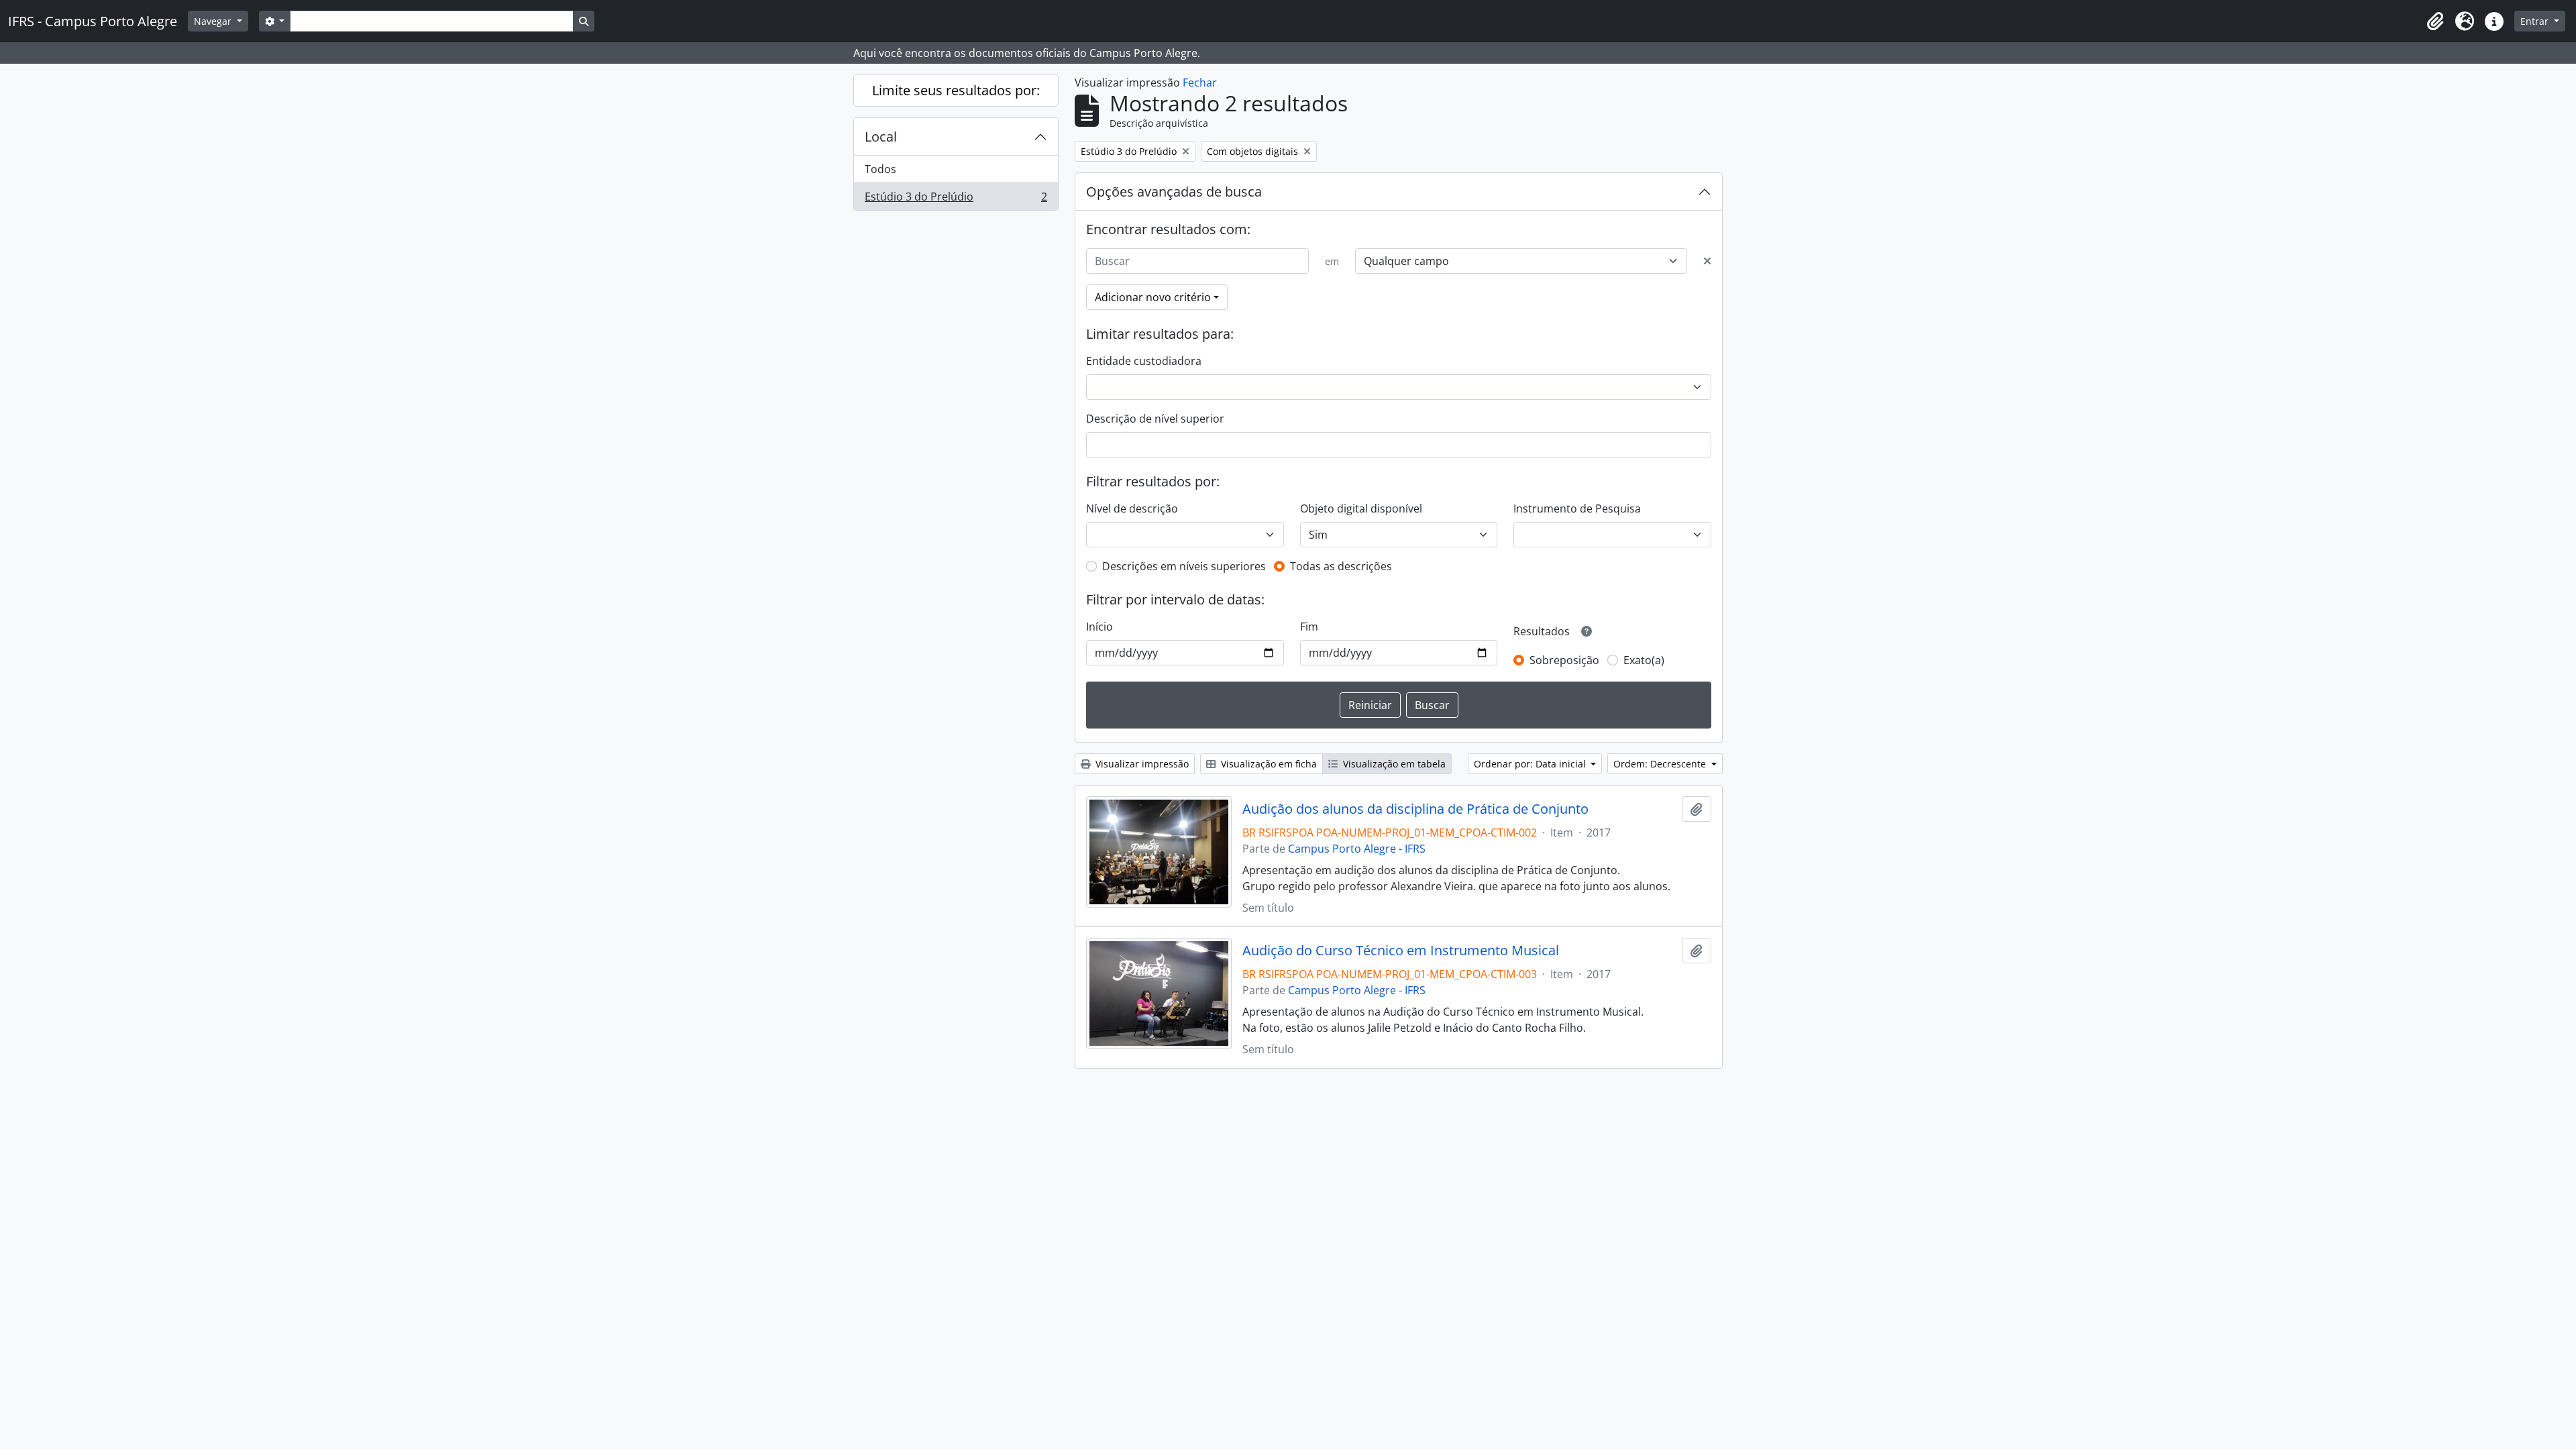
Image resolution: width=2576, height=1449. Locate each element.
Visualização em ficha (1268, 764)
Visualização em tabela (1393, 764)
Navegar (214, 21)
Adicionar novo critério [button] (1153, 297)
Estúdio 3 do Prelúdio (956, 200)
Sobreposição (1564, 660)
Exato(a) (1644, 660)
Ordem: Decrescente (1661, 764)
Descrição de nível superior (1155, 419)
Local (881, 137)
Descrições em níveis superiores (1184, 566)
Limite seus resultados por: (956, 90)
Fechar (1200, 83)
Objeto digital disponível (1361, 508)
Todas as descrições (1341, 566)
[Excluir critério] (1707, 261)
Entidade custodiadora (1144, 361)
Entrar (2536, 21)
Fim (1309, 627)
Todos (880, 169)
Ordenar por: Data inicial (1531, 764)
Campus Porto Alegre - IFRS (1357, 849)
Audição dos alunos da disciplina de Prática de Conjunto (1415, 809)
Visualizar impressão (1141, 764)
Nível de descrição (1132, 508)
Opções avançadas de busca (1174, 192)
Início (1099, 627)
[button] (2435, 21)
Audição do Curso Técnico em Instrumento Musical (1401, 951)
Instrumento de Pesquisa (1577, 508)
